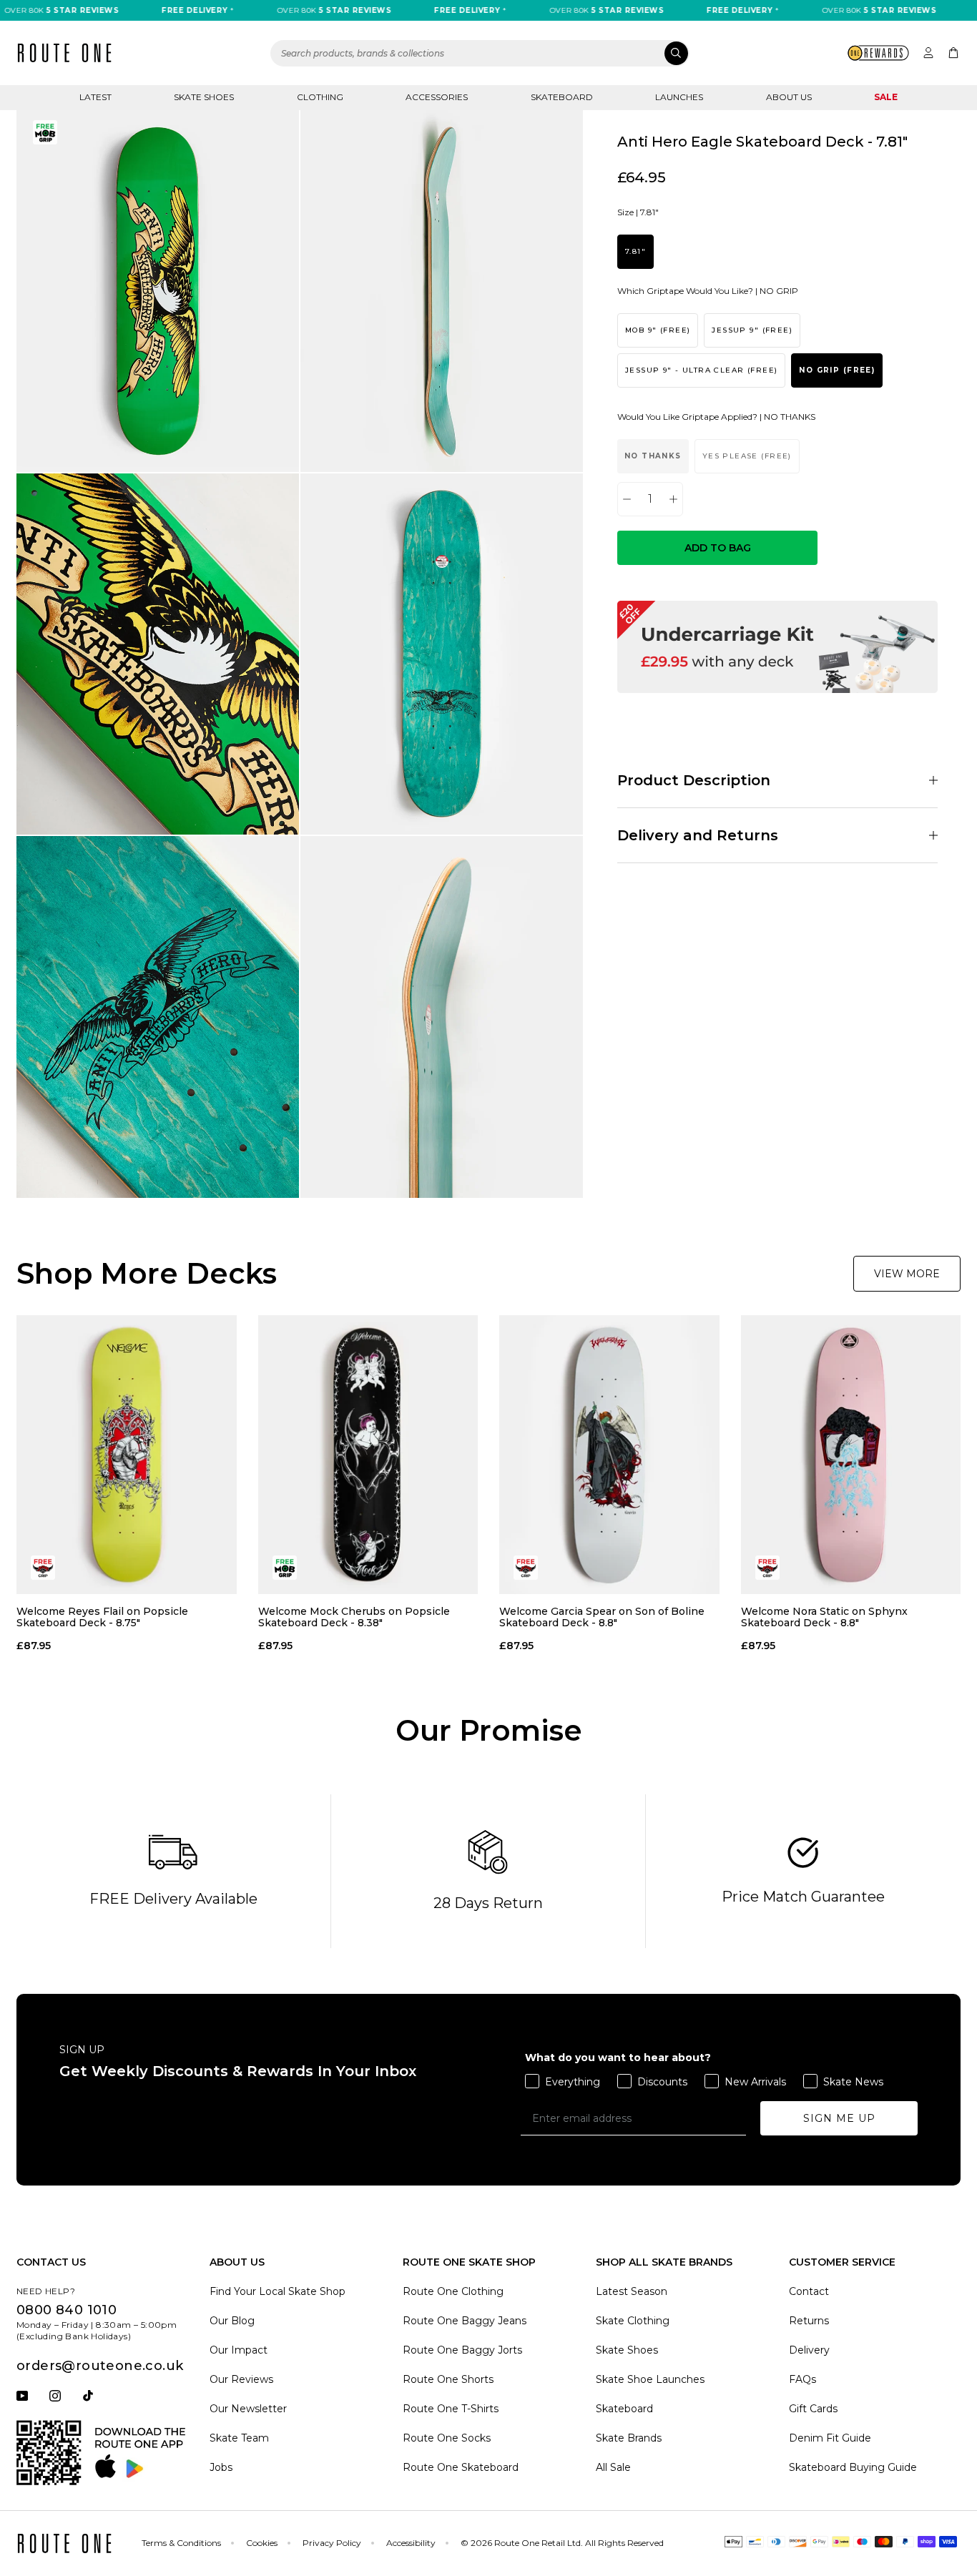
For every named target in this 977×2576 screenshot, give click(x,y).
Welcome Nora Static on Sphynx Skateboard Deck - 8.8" (824, 1617)
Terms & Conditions (181, 2543)
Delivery (809, 2350)
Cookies (262, 2543)
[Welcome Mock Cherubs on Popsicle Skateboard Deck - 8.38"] (368, 1455)
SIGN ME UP (839, 2118)
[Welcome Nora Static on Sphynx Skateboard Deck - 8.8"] (851, 1455)
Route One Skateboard (461, 2467)
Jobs (221, 2467)
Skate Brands (629, 2438)
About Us (789, 97)
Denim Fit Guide (830, 2438)
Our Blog (232, 2321)
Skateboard (562, 97)
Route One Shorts (448, 2379)
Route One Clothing (453, 2291)
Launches (679, 97)
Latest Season (632, 2291)
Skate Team (239, 2438)
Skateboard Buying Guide (853, 2467)
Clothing (320, 97)
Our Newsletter (248, 2409)
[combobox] (480, 53)
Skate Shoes (204, 97)
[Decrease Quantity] (627, 499)
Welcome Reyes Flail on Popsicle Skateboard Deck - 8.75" (102, 1617)
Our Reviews (241, 2379)
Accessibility (411, 2543)
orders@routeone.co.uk (100, 2366)
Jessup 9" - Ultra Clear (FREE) (701, 371)
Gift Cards (813, 2409)
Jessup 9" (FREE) (752, 331)
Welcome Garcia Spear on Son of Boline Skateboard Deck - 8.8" (602, 1617)
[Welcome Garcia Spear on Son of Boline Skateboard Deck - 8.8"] (609, 1455)
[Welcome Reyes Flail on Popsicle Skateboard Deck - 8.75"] (127, 1455)
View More (907, 1274)
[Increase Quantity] (673, 499)
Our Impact (239, 2350)
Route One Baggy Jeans (465, 2321)
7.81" (635, 252)
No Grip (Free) (837, 371)
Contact (809, 2291)
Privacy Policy (332, 2543)
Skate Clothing (633, 2321)
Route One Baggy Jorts (462, 2350)
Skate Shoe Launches (650, 2379)
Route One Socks (447, 2438)
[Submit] (676, 53)
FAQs (802, 2379)
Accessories (437, 97)
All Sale (613, 2467)
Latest (95, 97)
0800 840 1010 (67, 2310)
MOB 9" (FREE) (658, 331)
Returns (809, 2321)
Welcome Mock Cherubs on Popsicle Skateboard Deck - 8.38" (354, 1617)
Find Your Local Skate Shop (278, 2291)
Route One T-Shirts (451, 2409)
